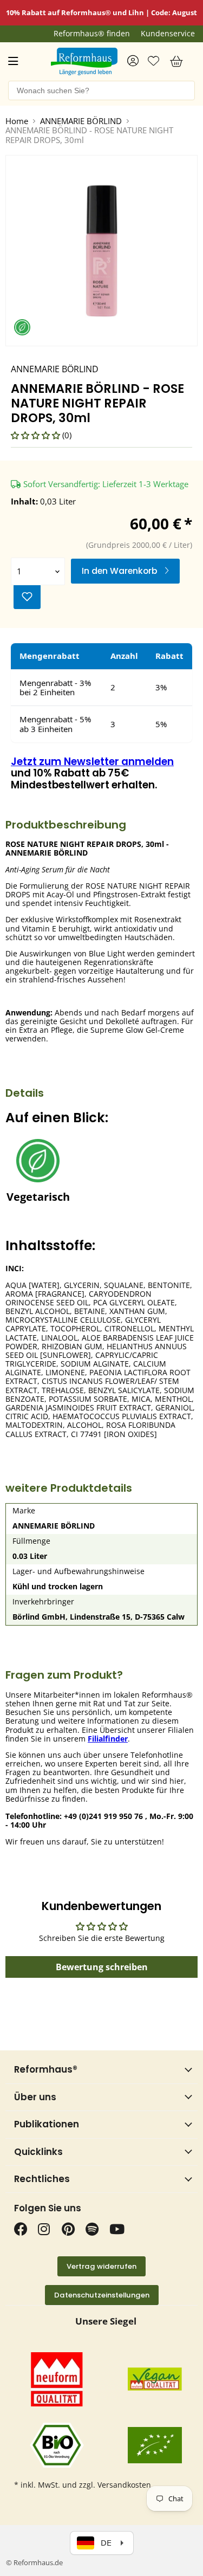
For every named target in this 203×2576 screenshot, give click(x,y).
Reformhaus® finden (92, 34)
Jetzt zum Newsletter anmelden (92, 762)
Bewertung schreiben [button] (102, 1967)
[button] (37, 435)
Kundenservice (168, 34)
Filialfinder (108, 1739)
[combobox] (101, 90)
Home (17, 121)
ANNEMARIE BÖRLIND (81, 121)
